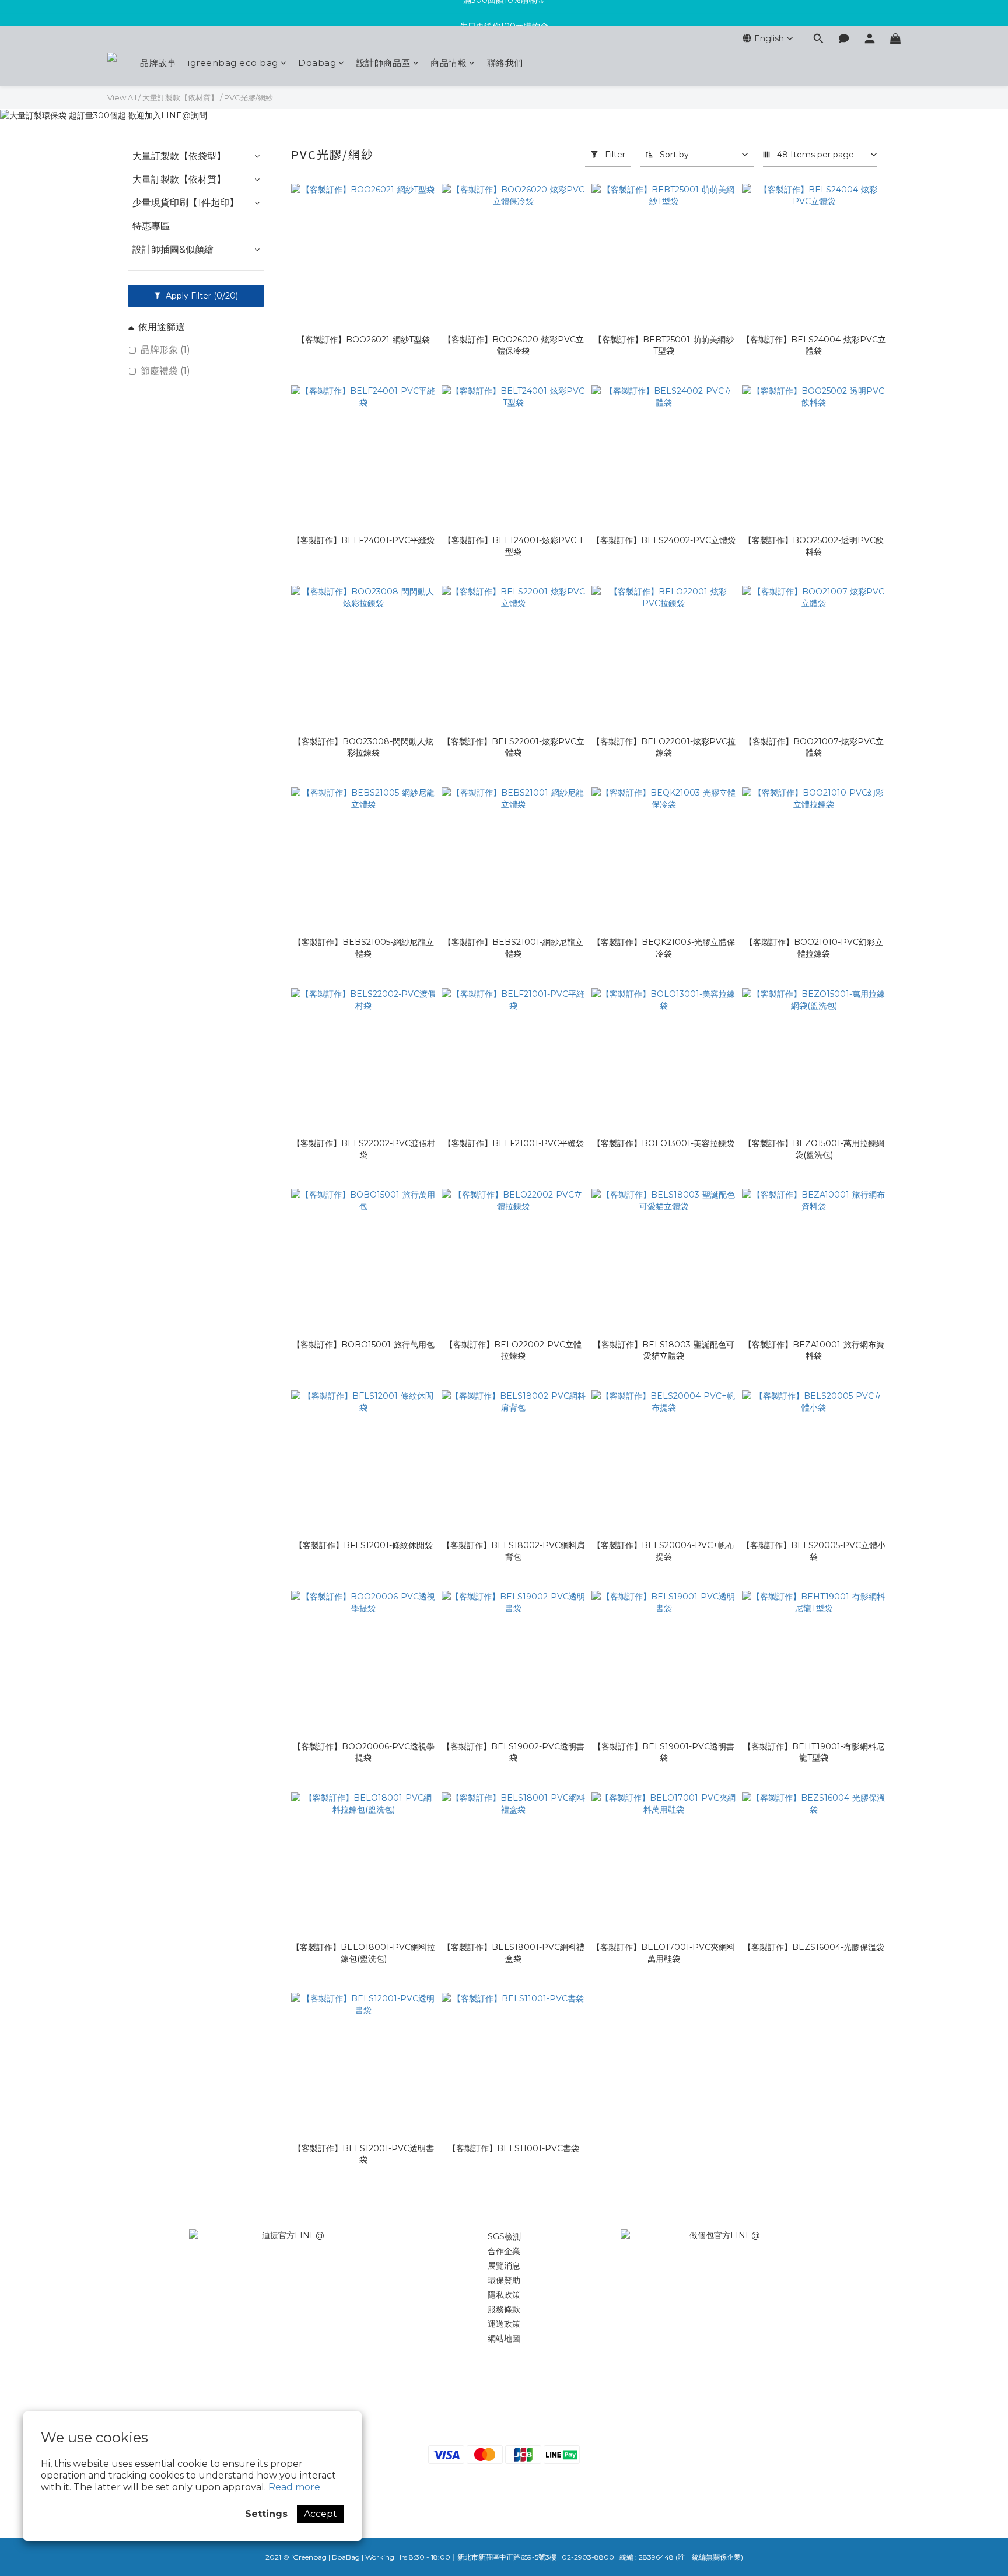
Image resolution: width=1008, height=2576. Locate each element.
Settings (266, 2514)
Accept (321, 2514)
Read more (294, 2487)
